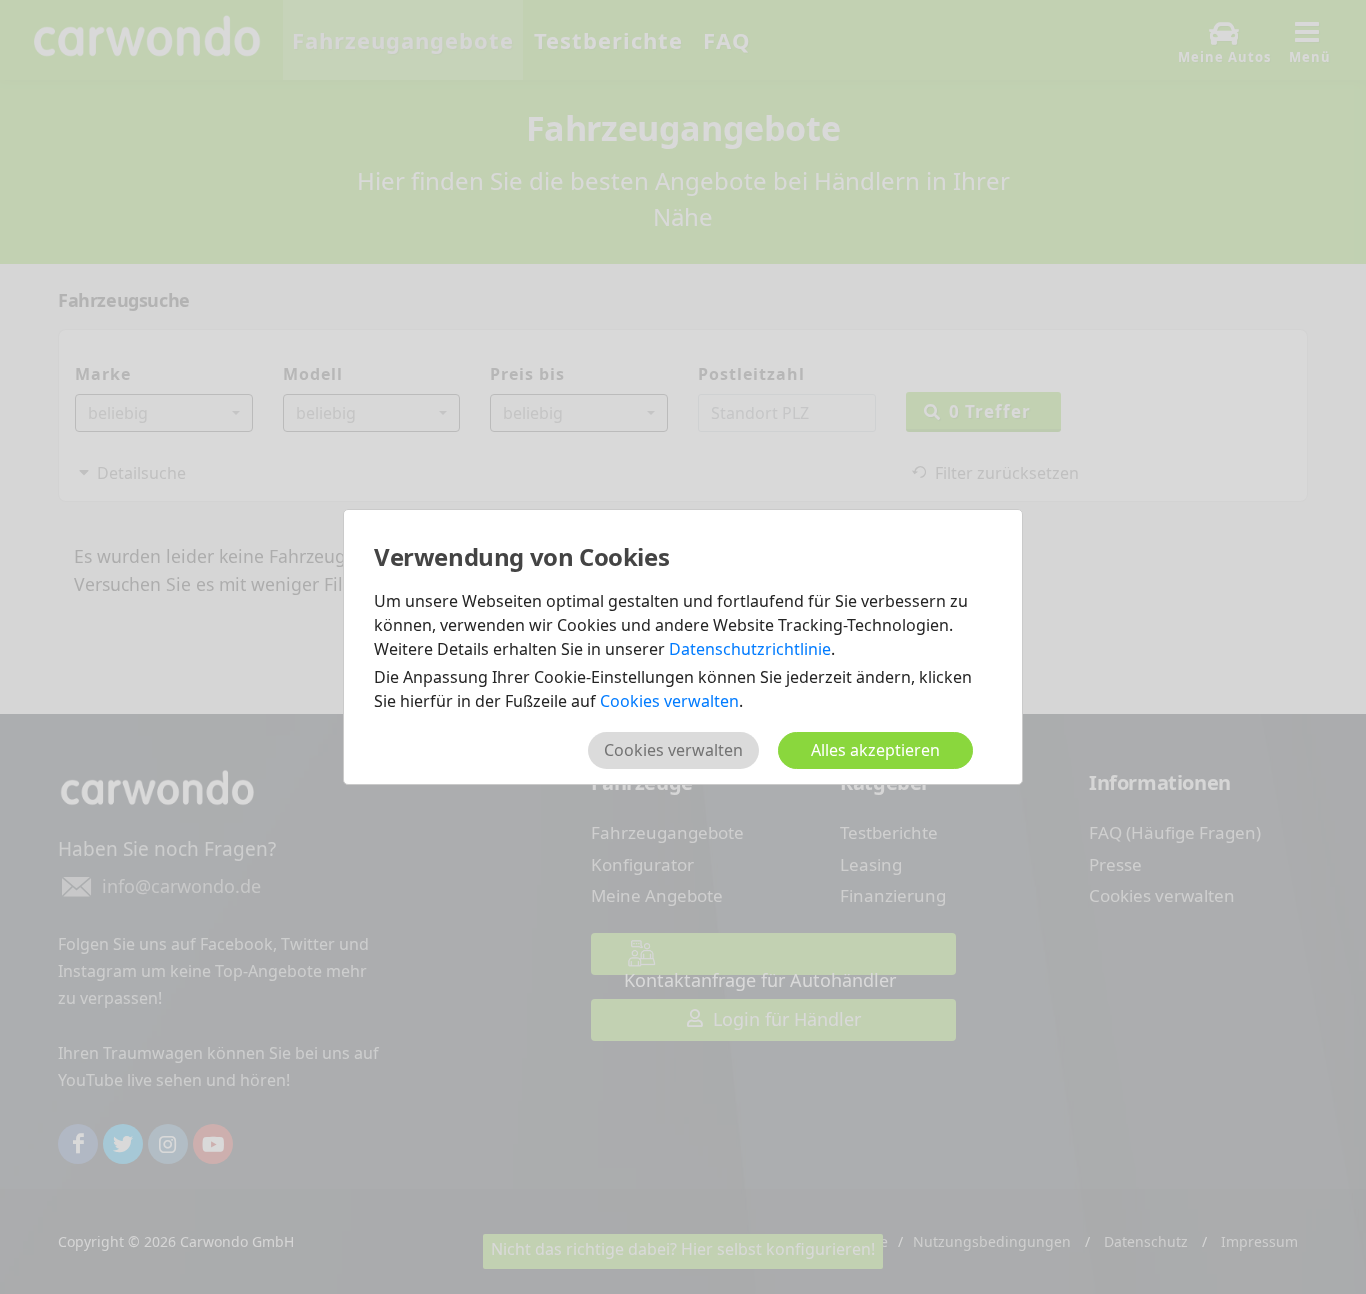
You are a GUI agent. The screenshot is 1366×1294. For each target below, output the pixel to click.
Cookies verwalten (669, 701)
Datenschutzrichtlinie (750, 649)
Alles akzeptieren (875, 750)
